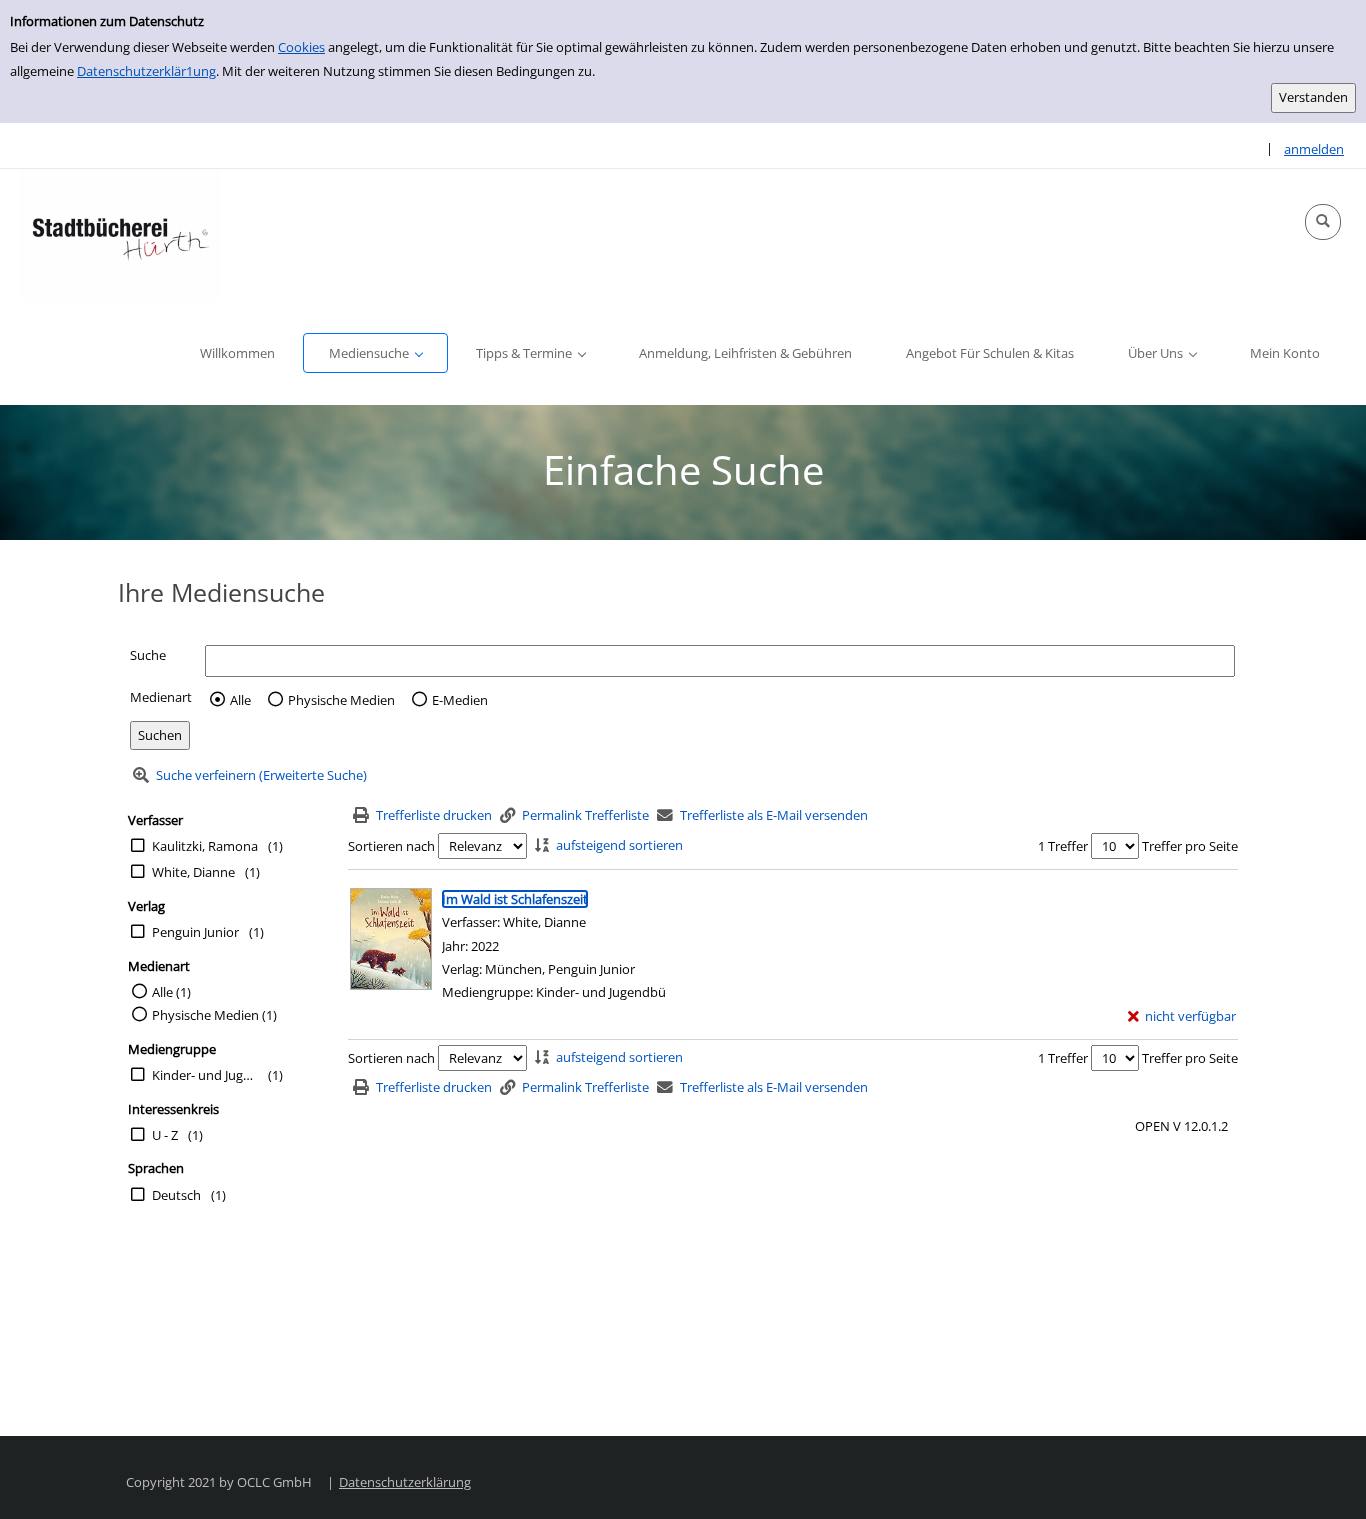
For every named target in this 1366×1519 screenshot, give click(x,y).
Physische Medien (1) (214, 1015)
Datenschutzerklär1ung (146, 71)
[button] (1323, 222)
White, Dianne (193, 872)
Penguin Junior (195, 932)
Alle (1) (171, 992)
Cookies (301, 47)
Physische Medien (341, 700)
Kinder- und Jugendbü (205, 1075)
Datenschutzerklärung (405, 1482)
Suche (148, 655)
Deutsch (176, 1195)
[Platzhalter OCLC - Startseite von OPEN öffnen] (120, 235)
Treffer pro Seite (1190, 846)
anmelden (1314, 149)
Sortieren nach (391, 846)
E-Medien (460, 700)
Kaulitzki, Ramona (205, 846)
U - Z (165, 1135)
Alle (240, 700)
